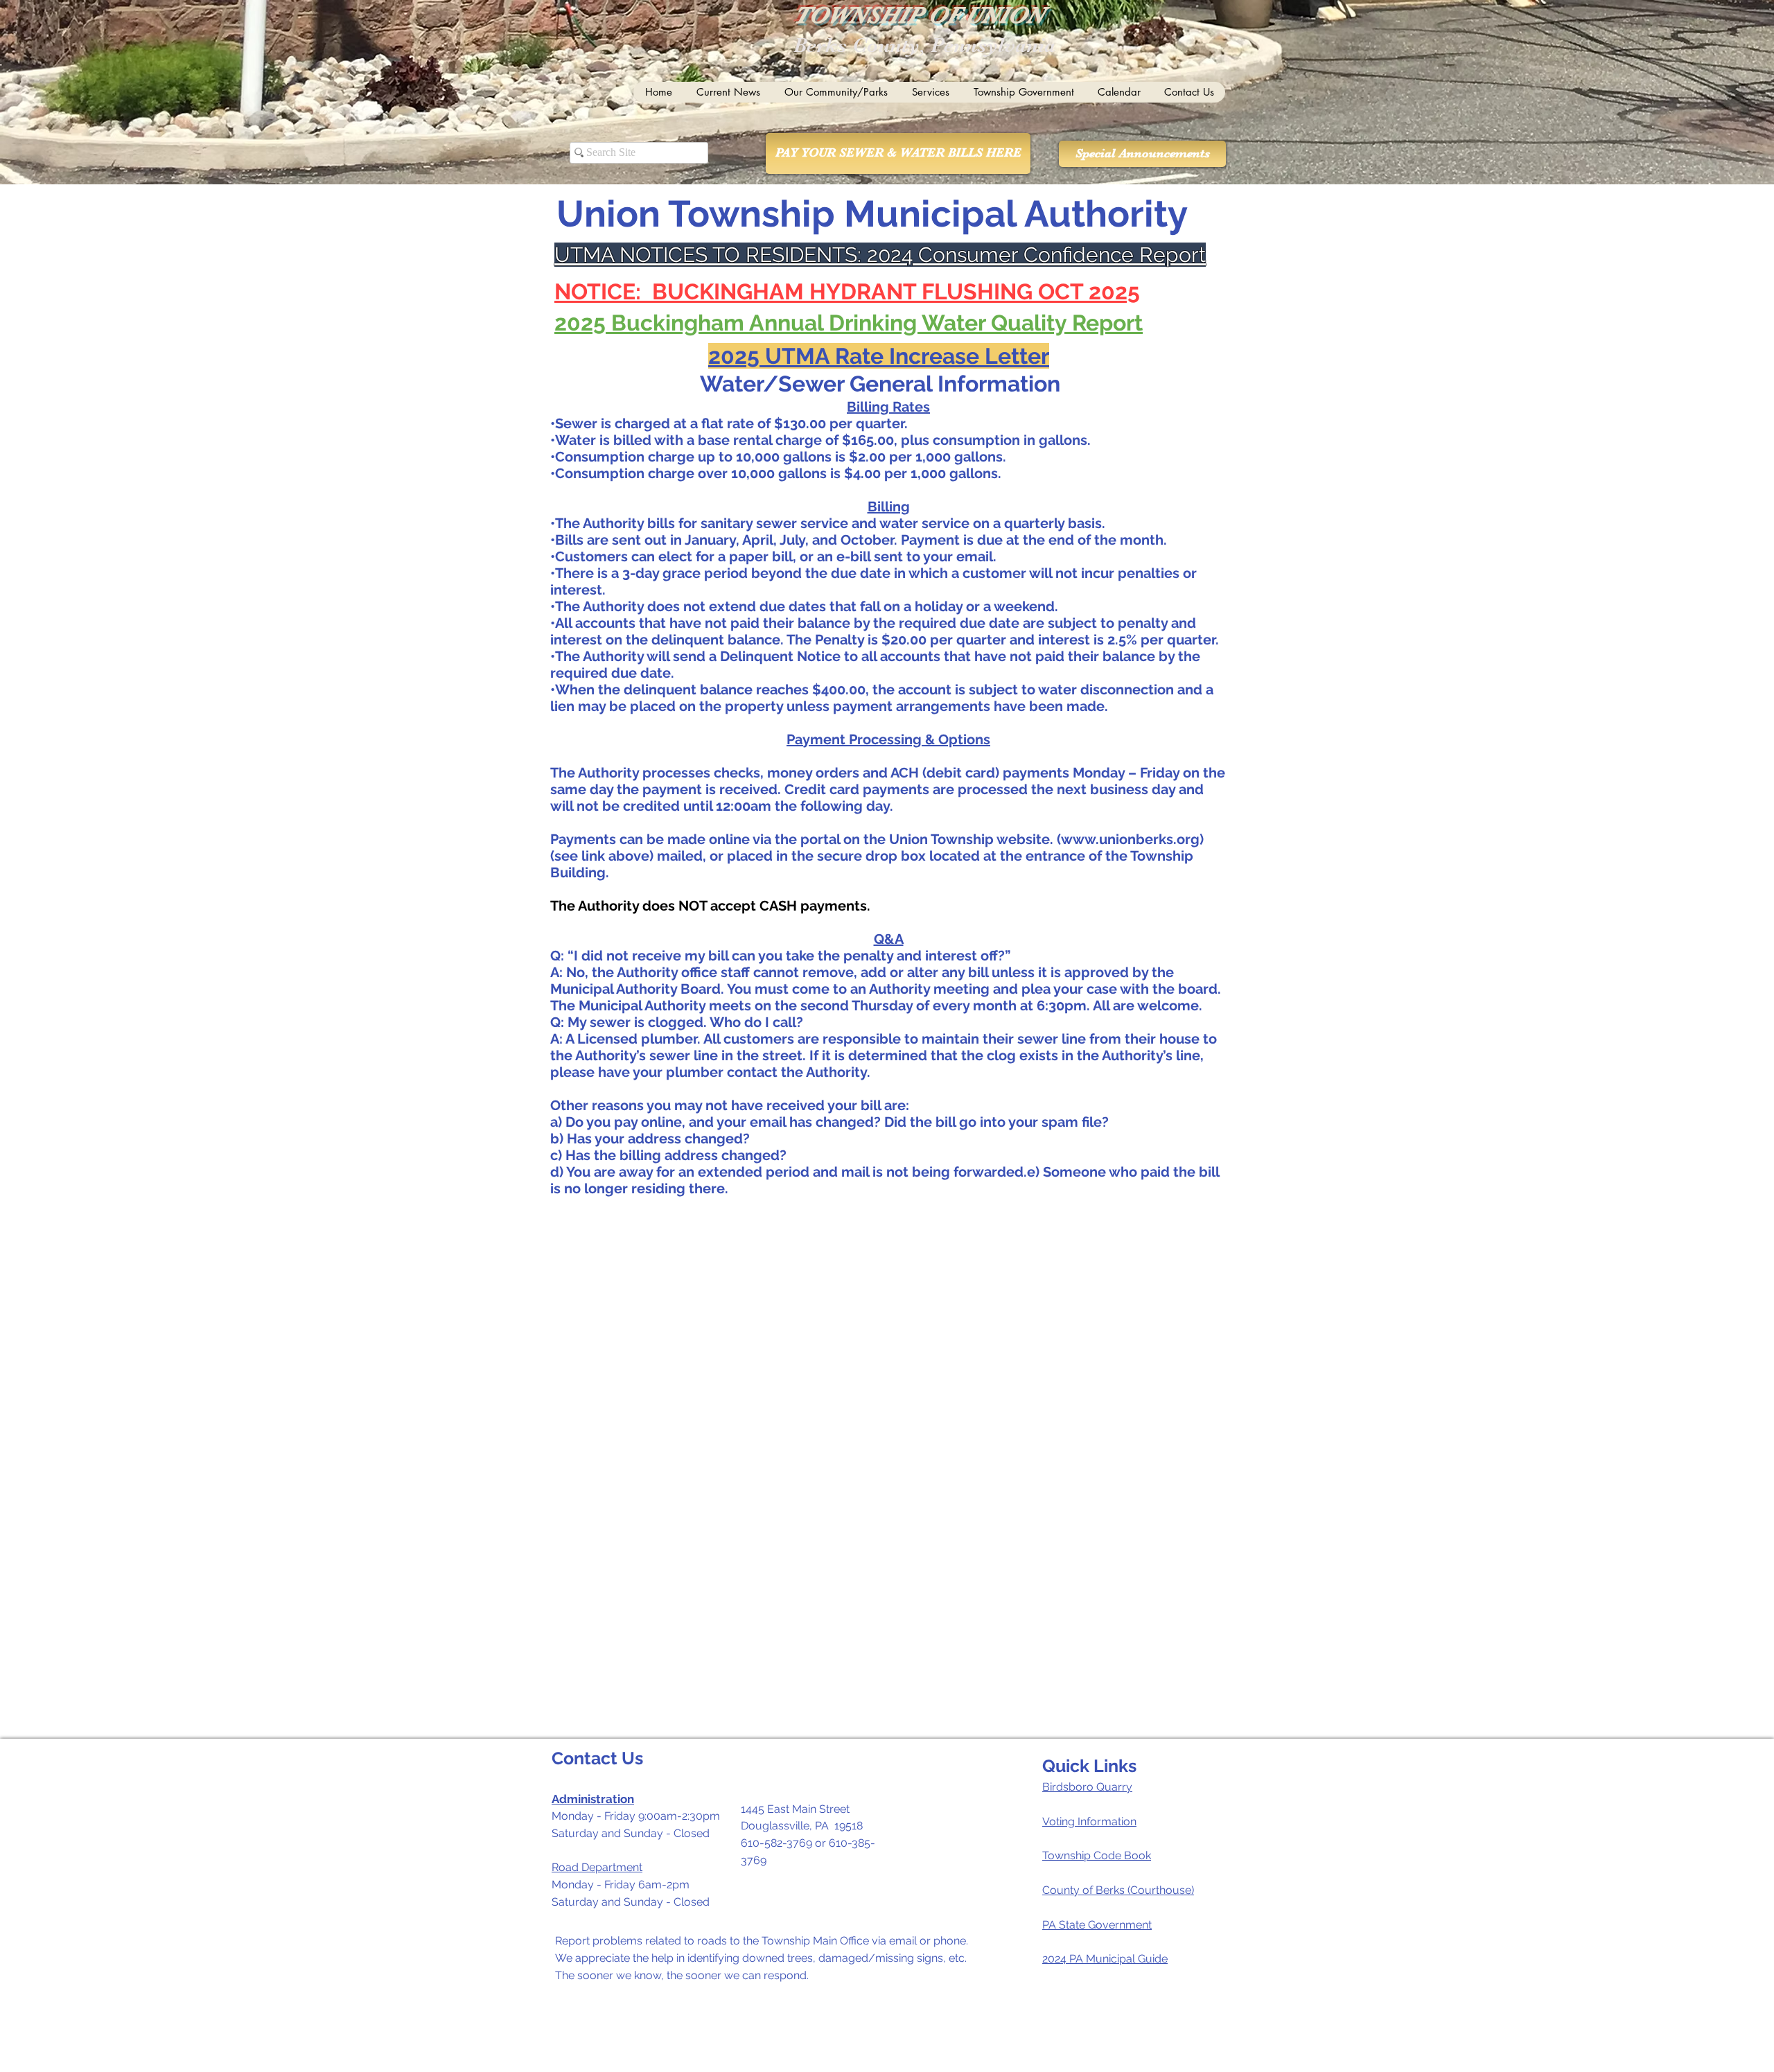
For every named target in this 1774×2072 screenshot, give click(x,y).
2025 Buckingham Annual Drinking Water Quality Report (849, 323)
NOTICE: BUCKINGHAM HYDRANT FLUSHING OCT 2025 (847, 291)
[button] (728, 92)
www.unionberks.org (1130, 839)
